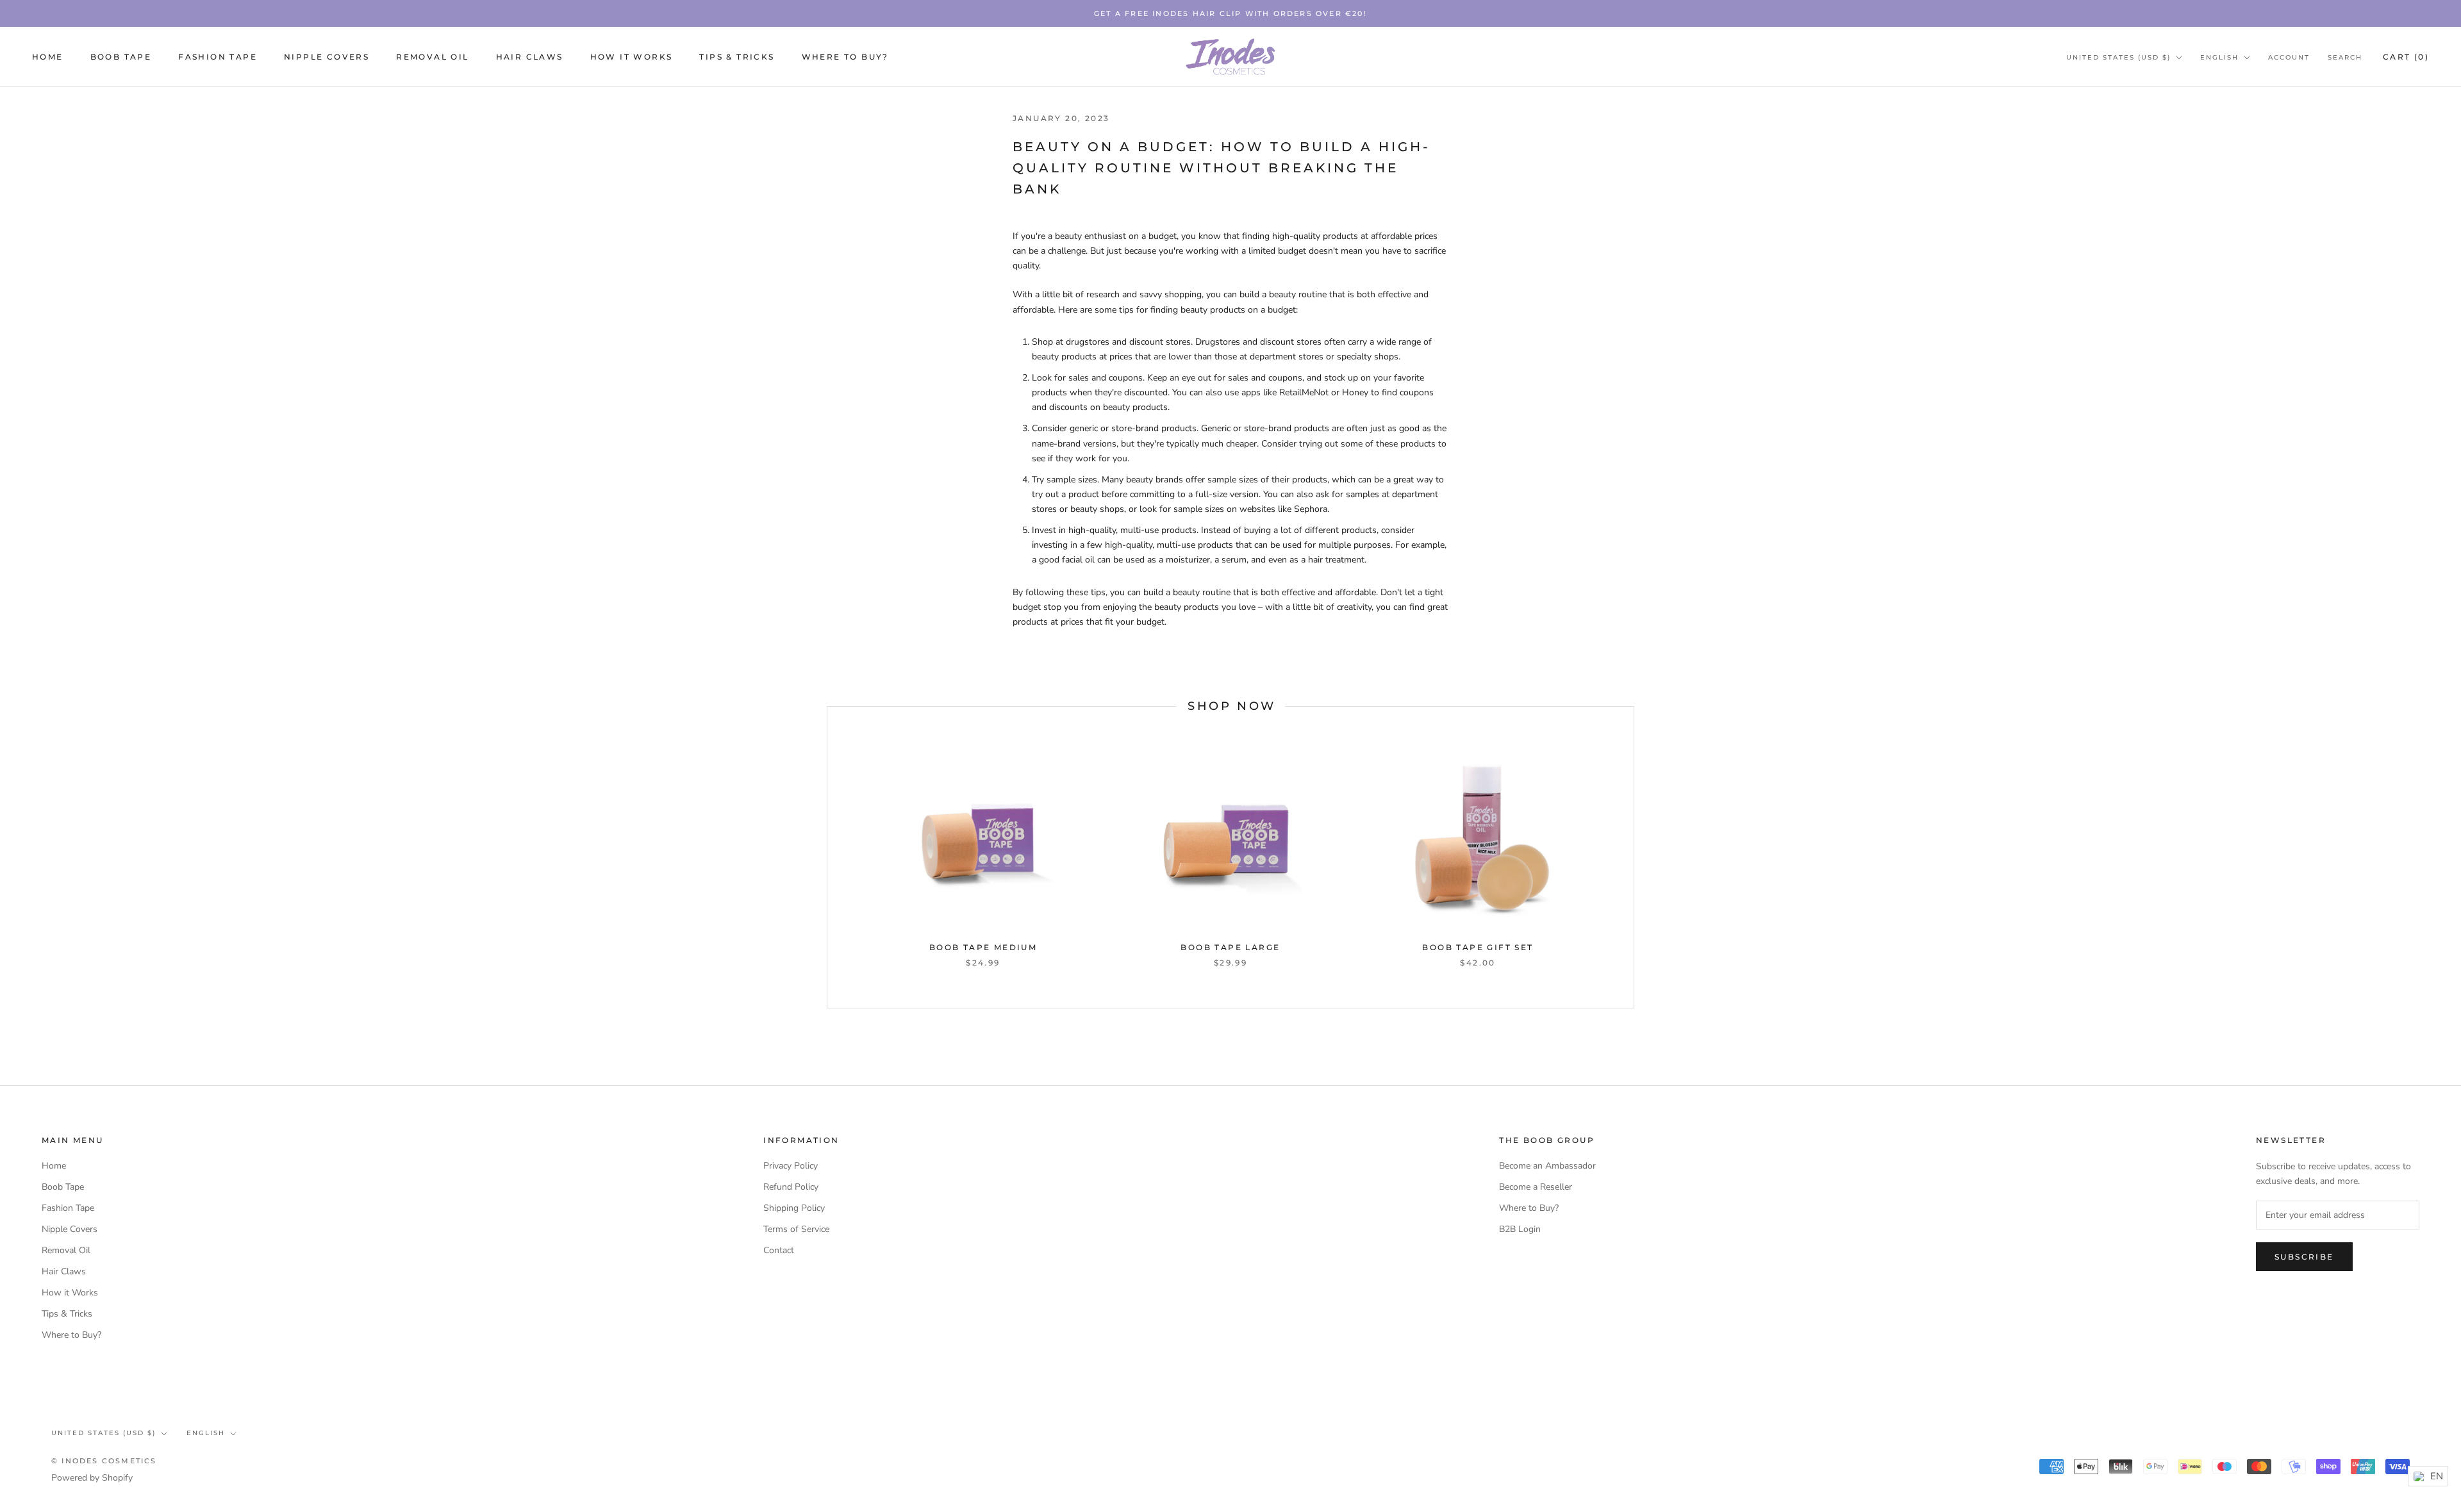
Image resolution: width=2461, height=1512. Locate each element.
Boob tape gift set (1478, 947)
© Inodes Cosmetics (104, 1461)
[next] (1633, 857)
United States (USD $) (2118, 57)
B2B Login (1520, 1229)
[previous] (827, 857)
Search (2345, 57)
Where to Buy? (845, 57)
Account (2289, 57)
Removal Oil (432, 57)
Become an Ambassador (1547, 1166)
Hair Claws (530, 57)
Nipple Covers (327, 57)
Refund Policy (791, 1187)
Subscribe (2304, 1257)
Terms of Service (796, 1229)
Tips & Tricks (737, 57)
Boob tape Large (1230, 947)
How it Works (632, 57)
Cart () (2406, 57)
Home (48, 57)
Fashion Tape (218, 57)
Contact (779, 1250)
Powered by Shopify (92, 1478)
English (2219, 57)
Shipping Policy (794, 1208)
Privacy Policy (791, 1166)
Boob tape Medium (983, 947)
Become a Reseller (1536, 1187)
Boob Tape (121, 57)
